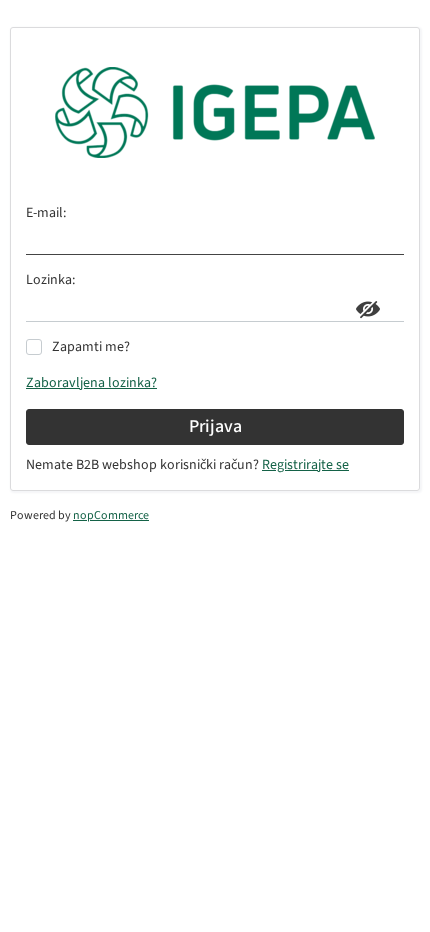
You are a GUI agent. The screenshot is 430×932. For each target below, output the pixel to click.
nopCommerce (111, 515)
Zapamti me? (91, 347)
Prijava (215, 426)
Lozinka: (50, 280)
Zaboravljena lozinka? (91, 383)
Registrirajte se (305, 465)
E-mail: (46, 213)
